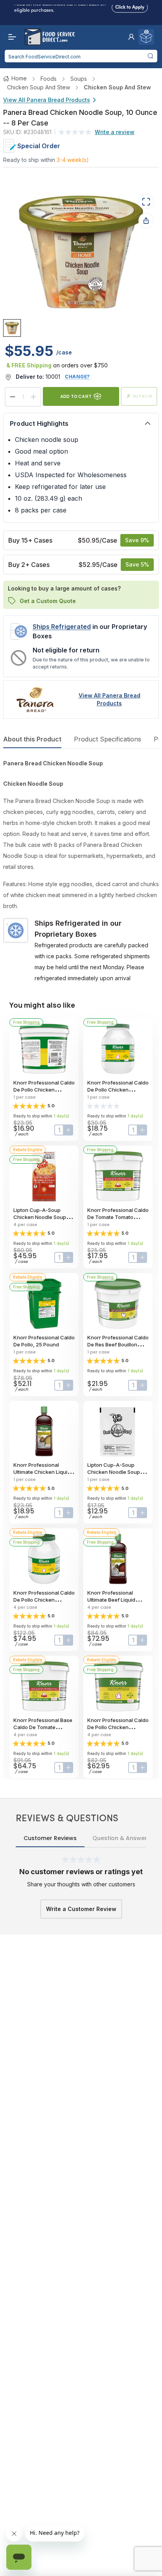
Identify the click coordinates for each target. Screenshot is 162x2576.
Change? (77, 377)
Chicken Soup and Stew (39, 87)
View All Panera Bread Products (47, 100)
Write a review (115, 132)
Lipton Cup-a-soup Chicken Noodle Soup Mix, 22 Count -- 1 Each (115, 1472)
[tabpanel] (81, 871)
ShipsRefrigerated (62, 627)
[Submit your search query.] (150, 56)
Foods (49, 79)
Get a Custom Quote (48, 600)
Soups (79, 79)
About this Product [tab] (32, 739)
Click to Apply (130, 5)
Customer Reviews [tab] (50, 1838)
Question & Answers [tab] (121, 1838)
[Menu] (10, 37)
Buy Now (143, 396)
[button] (131, 37)
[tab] (12, 328)
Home (19, 78)
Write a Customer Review (81, 1909)
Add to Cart (76, 396)
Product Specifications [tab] (108, 739)
